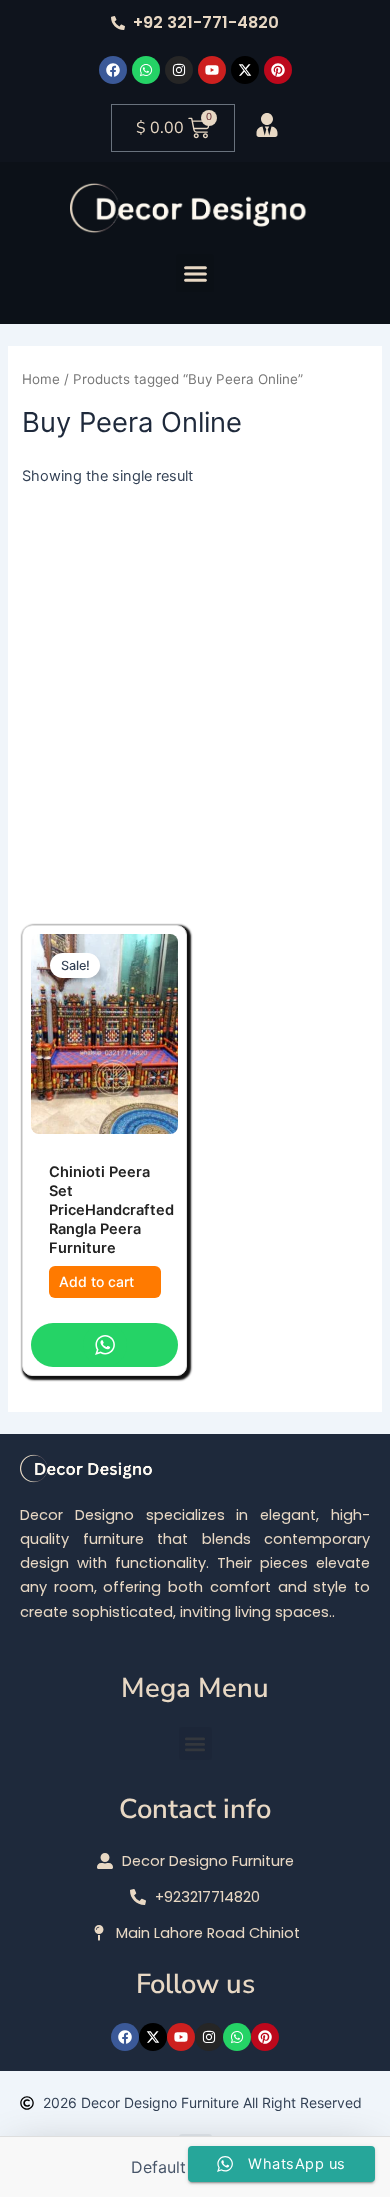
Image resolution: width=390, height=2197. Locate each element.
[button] (195, 273)
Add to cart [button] (96, 1281)
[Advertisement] (195, 693)
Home (41, 379)
